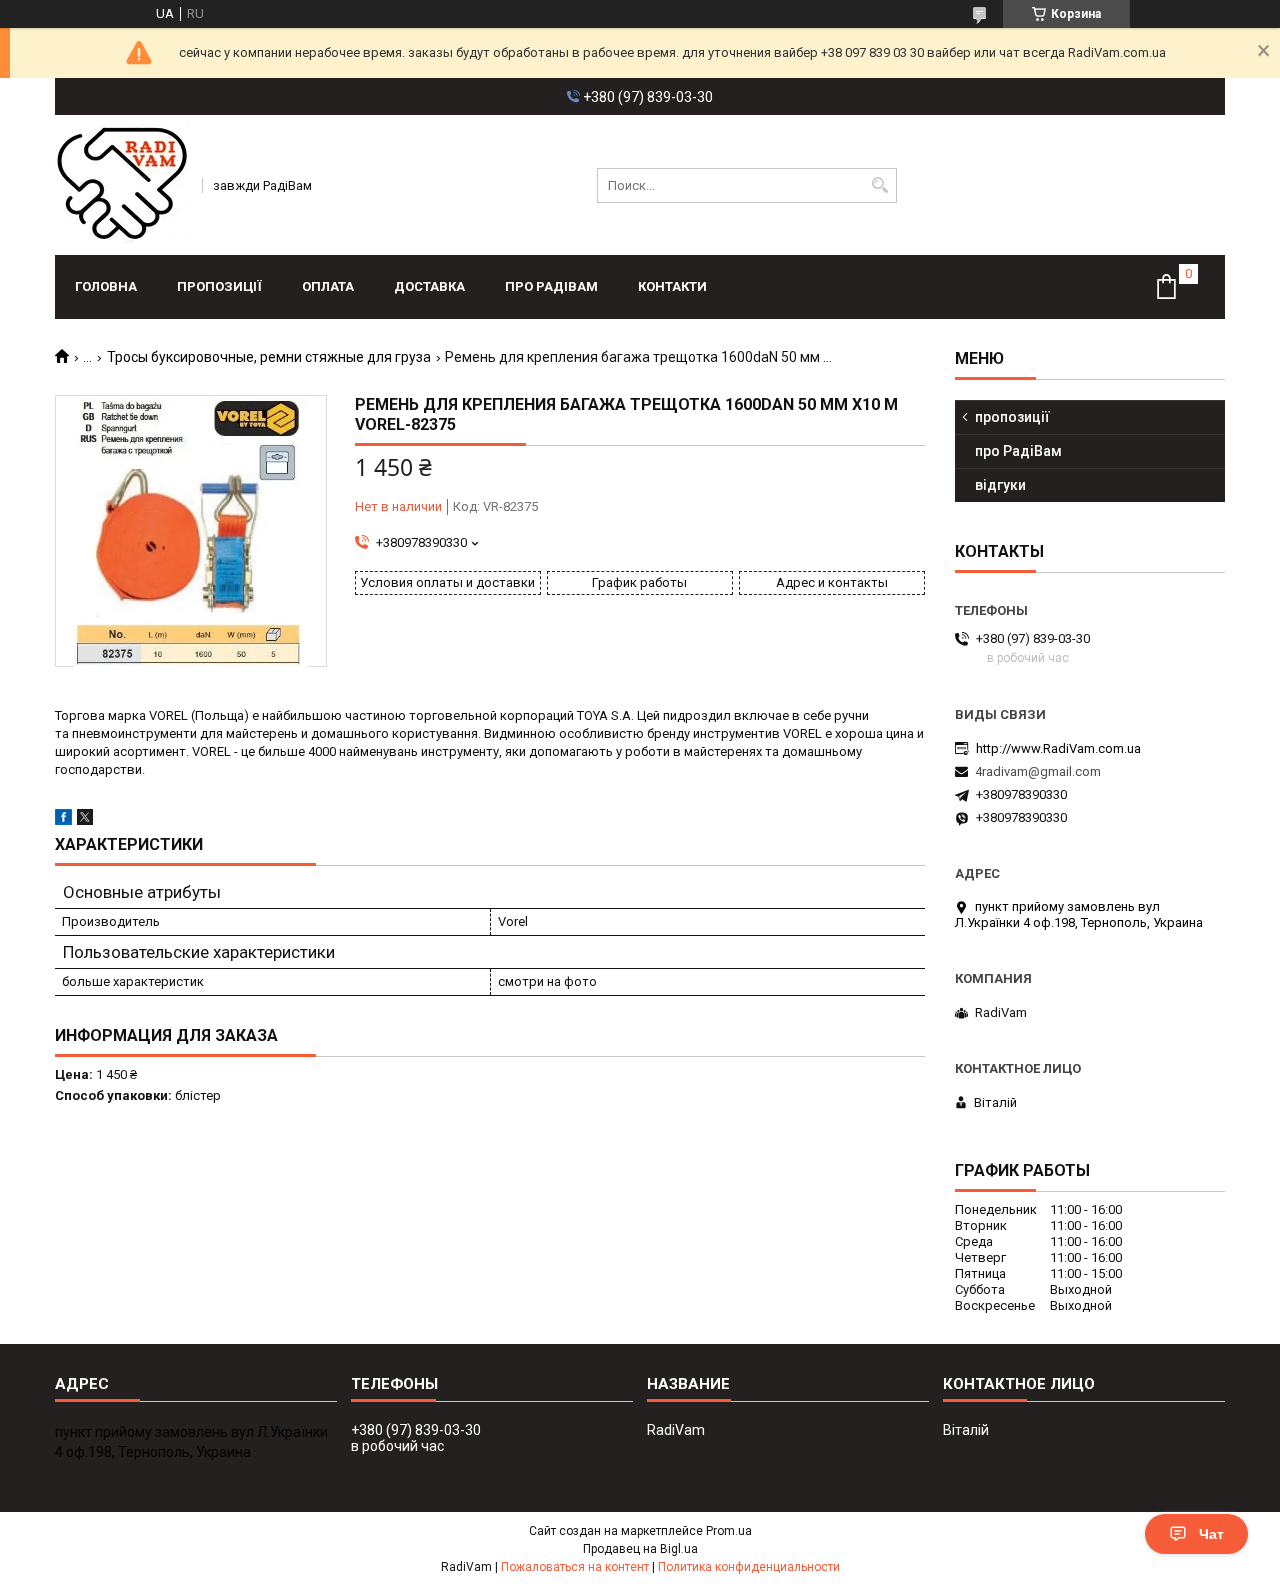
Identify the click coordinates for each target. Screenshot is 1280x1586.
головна (106, 286)
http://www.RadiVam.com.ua (1058, 748)
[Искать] (879, 185)
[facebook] (63, 820)
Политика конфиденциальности (749, 1567)
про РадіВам (551, 286)
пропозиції (219, 286)
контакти (672, 286)
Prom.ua (729, 1531)
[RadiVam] (122, 185)
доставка (429, 286)
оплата (328, 286)
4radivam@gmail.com (1038, 771)
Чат (1211, 1534)
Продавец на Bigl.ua (640, 1549)
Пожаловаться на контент (575, 1567)
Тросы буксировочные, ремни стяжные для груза (269, 357)
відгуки (1000, 485)
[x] (85, 820)
